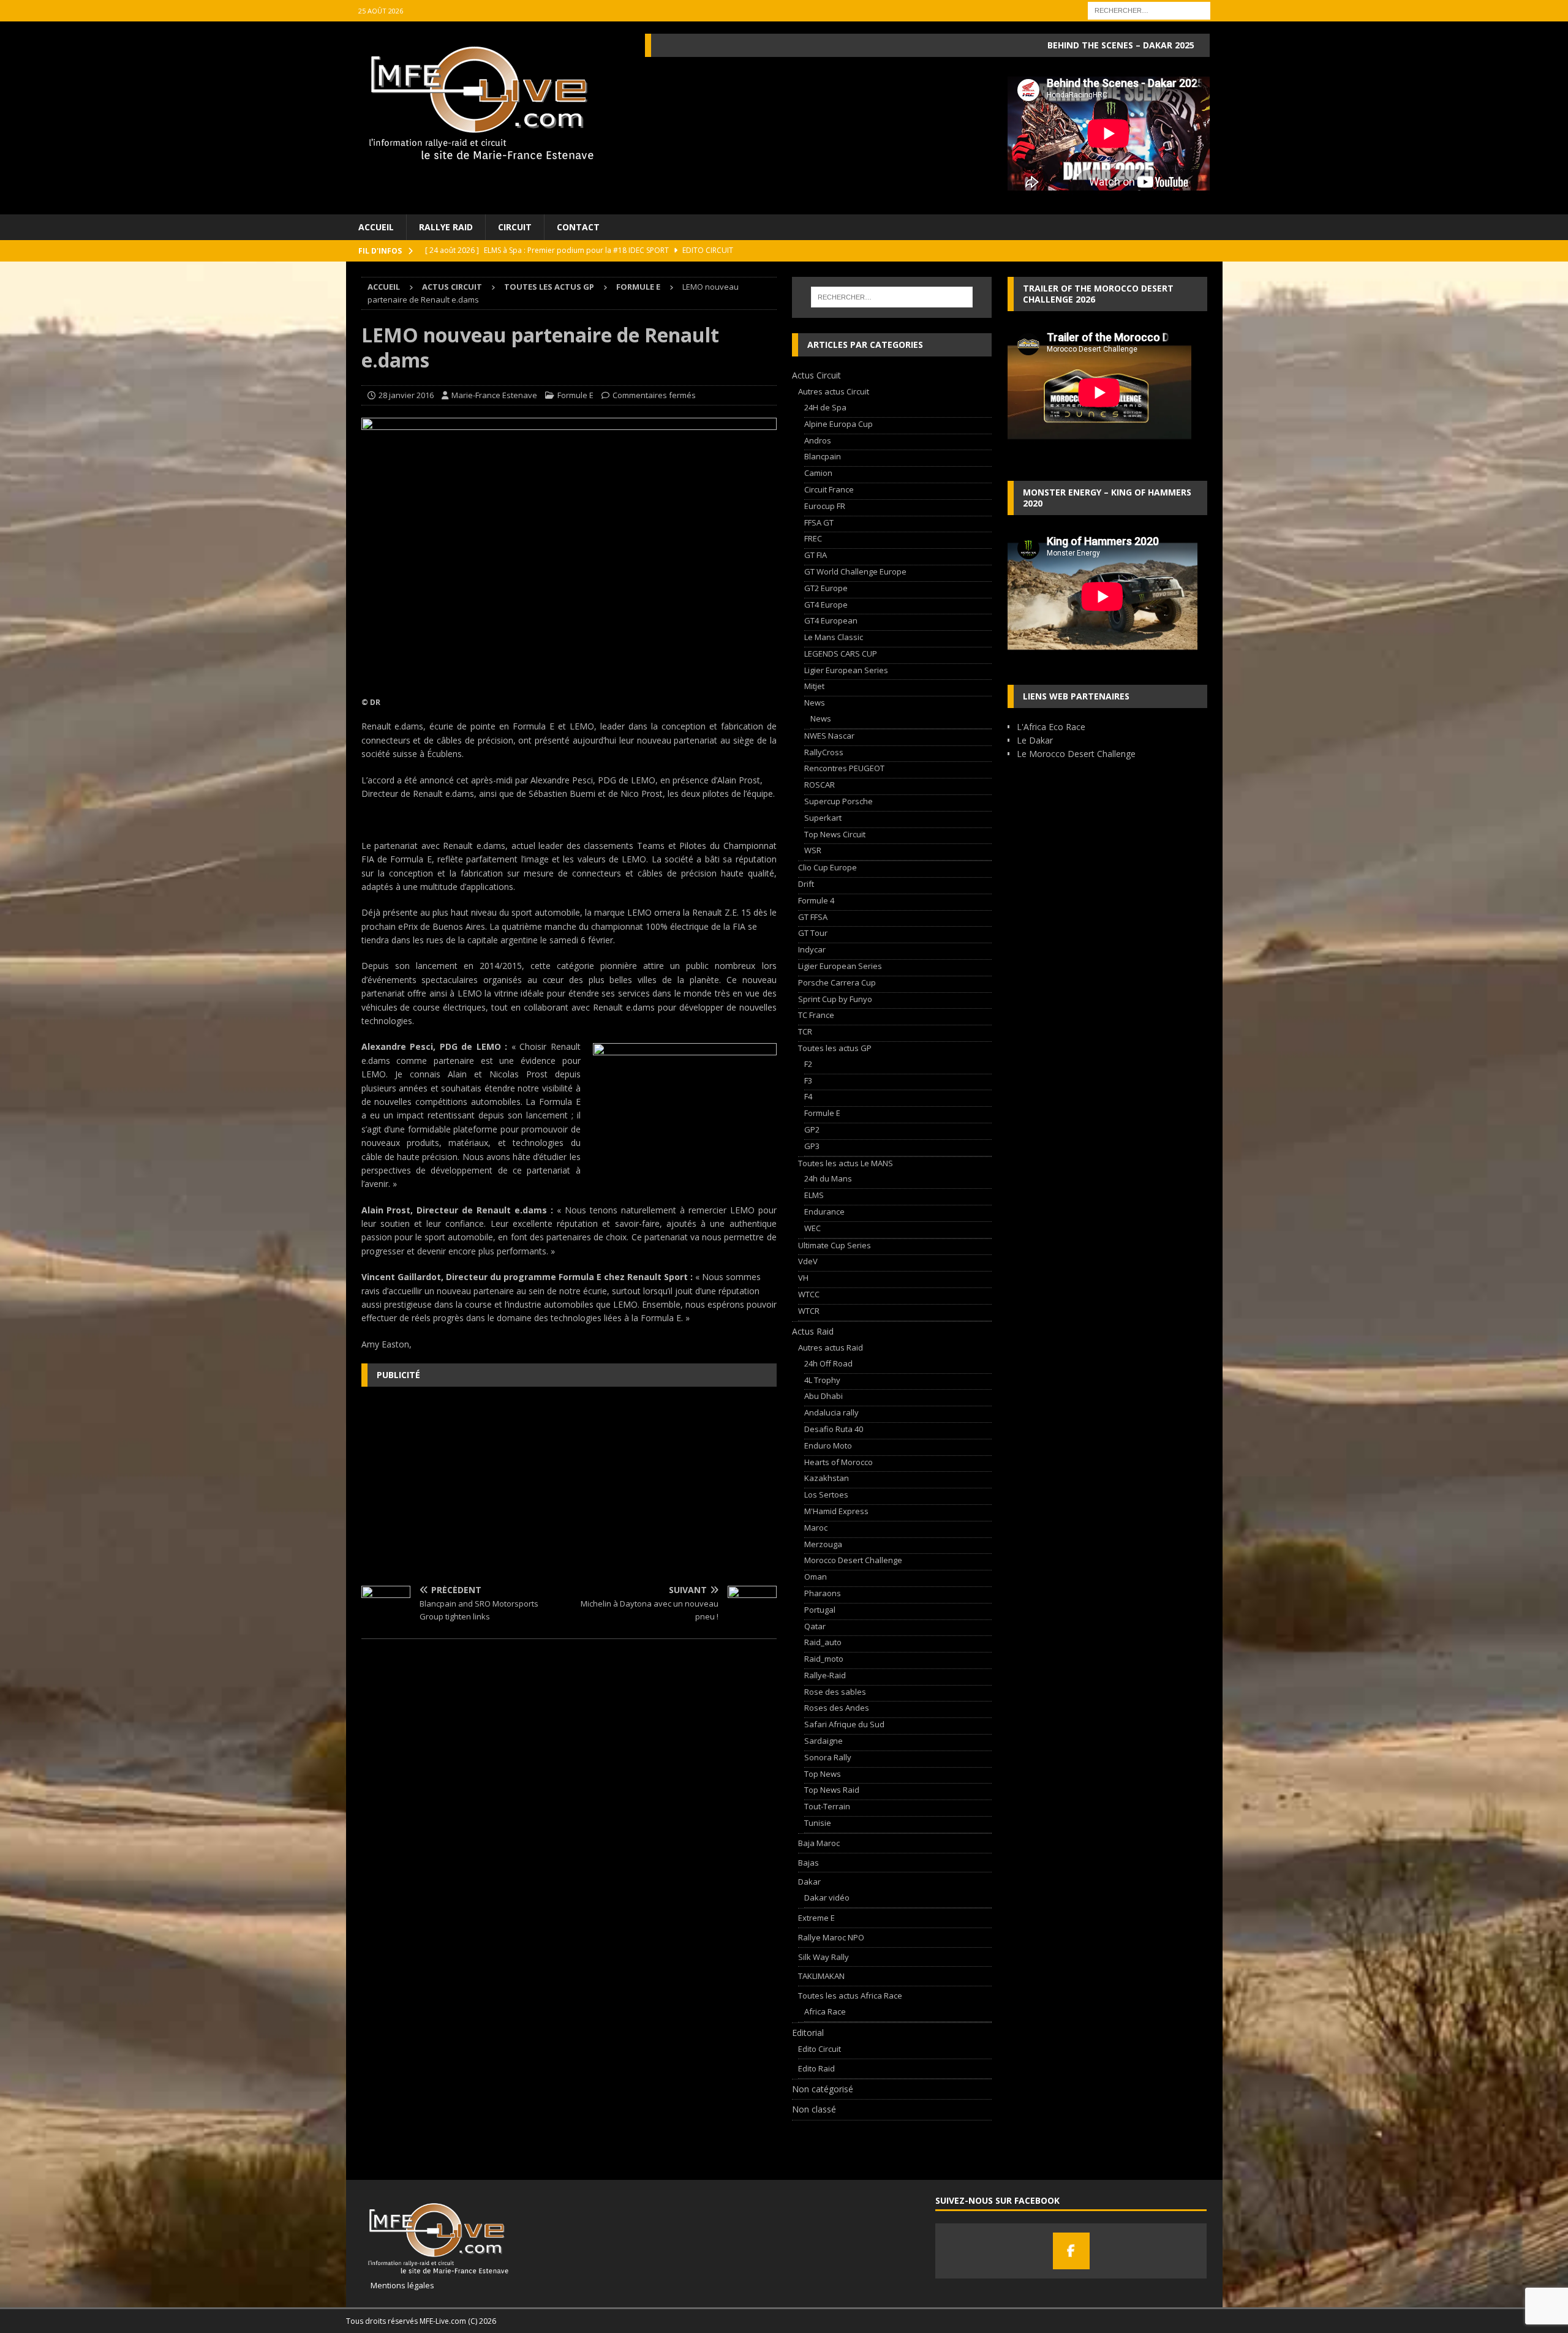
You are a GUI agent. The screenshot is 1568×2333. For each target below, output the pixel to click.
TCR (805, 1031)
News (815, 703)
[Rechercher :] (1149, 9)
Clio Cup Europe (827, 867)
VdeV (808, 1261)
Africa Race (825, 2011)
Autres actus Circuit (834, 391)
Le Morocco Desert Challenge (1076, 754)
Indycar (812, 949)
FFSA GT (819, 522)
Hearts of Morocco (839, 1462)
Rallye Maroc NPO (831, 1937)
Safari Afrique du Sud (844, 1724)
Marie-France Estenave (494, 395)
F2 (808, 1064)
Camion (818, 473)
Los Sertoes (826, 1494)
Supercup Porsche (839, 801)
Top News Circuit (835, 834)
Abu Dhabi (824, 1396)
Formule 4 (816, 900)
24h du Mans (828, 1178)
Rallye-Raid (825, 1675)
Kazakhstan (827, 1478)
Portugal (820, 1610)
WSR (813, 850)
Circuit (515, 227)
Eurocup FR (825, 506)
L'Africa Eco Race (1051, 727)
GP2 (812, 1129)
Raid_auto (823, 1642)
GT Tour (813, 933)
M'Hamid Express (836, 1511)
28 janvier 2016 (406, 395)
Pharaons (823, 1593)
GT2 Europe (826, 588)
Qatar (815, 1626)
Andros (818, 440)
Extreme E (816, 1918)
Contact (578, 227)
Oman (816, 1577)
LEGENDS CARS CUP (841, 654)
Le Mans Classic (834, 637)
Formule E (575, 395)
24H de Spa (825, 407)
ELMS (814, 1195)
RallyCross (824, 752)
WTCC (809, 1294)
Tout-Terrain (827, 1806)
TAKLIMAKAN (821, 1976)
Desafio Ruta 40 (834, 1429)
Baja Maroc (819, 1843)
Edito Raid (816, 2068)
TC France (816, 1015)
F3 (808, 1080)
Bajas (809, 1863)
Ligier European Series (846, 670)
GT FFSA (813, 917)
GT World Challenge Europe (855, 571)
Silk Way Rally (824, 1957)
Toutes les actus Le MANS (846, 1163)
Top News (823, 1774)
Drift (806, 884)
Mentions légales (398, 2285)
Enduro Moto (828, 1445)
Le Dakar (1035, 740)
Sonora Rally (828, 1757)
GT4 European (831, 620)
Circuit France (829, 489)
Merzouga (823, 1544)
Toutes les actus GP (549, 287)
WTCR (809, 1311)
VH (803, 1278)
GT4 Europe (826, 605)
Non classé (814, 2109)
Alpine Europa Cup (839, 424)
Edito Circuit (820, 2049)
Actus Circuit (452, 287)
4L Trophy (822, 1380)
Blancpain (823, 456)
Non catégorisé (823, 2089)
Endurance (824, 1212)
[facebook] (1071, 2251)
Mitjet (814, 686)
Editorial (808, 2033)
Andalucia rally (831, 1412)
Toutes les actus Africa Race (850, 1996)
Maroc (816, 1528)
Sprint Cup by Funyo (835, 999)
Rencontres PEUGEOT (844, 768)
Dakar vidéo (827, 1898)
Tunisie (818, 1823)
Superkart (823, 818)
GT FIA (816, 555)
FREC (813, 538)
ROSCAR (820, 785)
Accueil (376, 227)
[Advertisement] (569, 1485)
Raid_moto (824, 1659)
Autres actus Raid (831, 1347)
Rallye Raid (446, 227)
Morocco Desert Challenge (853, 1560)
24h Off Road (828, 1363)
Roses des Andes (837, 1708)
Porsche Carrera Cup (837, 982)
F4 (808, 1096)
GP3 (812, 1146)
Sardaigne (824, 1741)
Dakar (809, 1882)
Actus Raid (813, 1331)
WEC (812, 1228)
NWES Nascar (829, 736)
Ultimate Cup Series (835, 1245)
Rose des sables (835, 1692)
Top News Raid (832, 1790)
